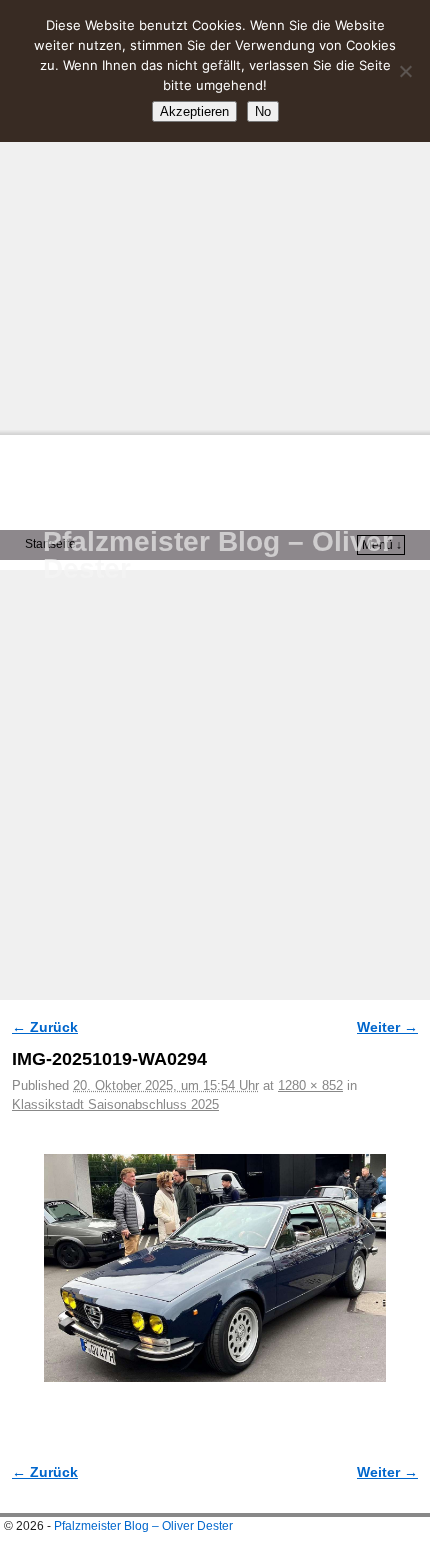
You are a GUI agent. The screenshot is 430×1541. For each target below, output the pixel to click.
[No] (405, 71)
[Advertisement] (215, 215)
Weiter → (387, 1027)
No (263, 111)
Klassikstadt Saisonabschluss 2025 (115, 1104)
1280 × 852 (310, 1085)
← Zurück (45, 1027)
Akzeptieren (194, 111)
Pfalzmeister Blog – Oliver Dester (218, 555)
